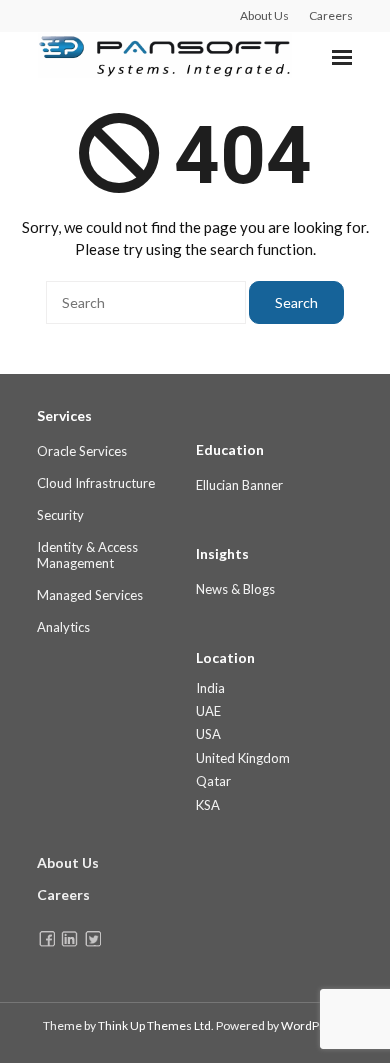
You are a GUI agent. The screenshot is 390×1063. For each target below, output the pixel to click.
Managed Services (90, 595)
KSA (208, 805)
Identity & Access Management (87, 555)
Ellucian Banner (239, 485)
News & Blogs (235, 589)
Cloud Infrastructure (96, 483)
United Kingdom (243, 758)
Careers (331, 15)
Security (60, 515)
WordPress (312, 1025)
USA (208, 734)
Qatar (213, 781)
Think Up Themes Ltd (154, 1025)
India (210, 688)
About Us (264, 15)
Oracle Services (82, 451)
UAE (208, 711)
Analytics (63, 627)
